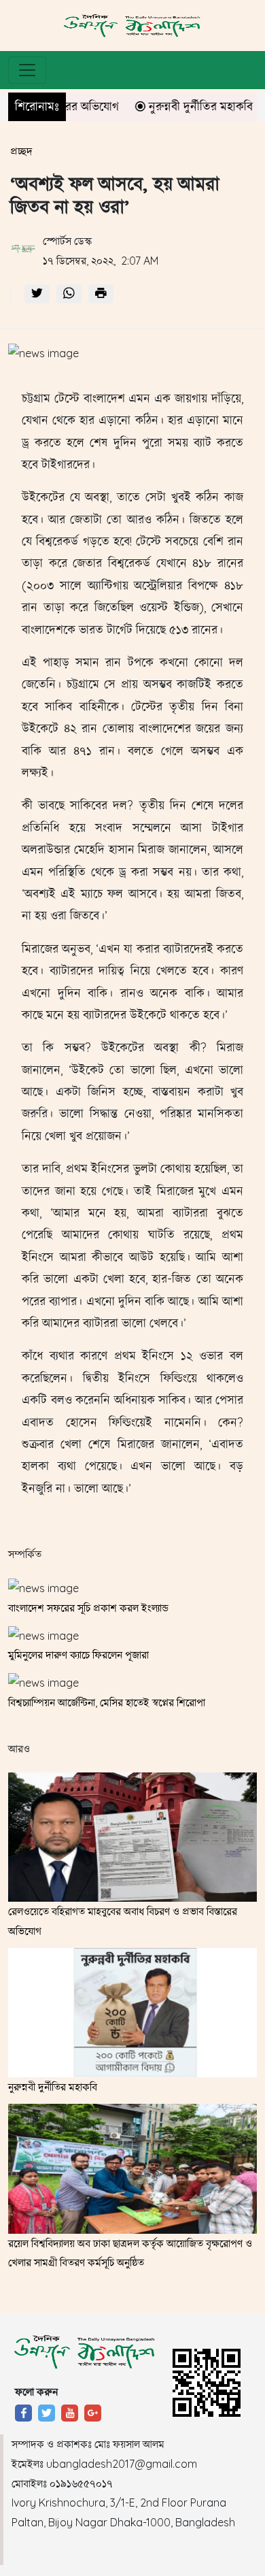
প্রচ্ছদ (21, 151)
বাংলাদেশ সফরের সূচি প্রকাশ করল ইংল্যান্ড (88, 1608)
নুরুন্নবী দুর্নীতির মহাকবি (182, 106)
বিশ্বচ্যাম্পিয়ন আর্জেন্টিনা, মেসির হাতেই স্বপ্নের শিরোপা (107, 1702)
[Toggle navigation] (27, 70)
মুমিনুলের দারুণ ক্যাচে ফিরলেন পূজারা (78, 1655)
